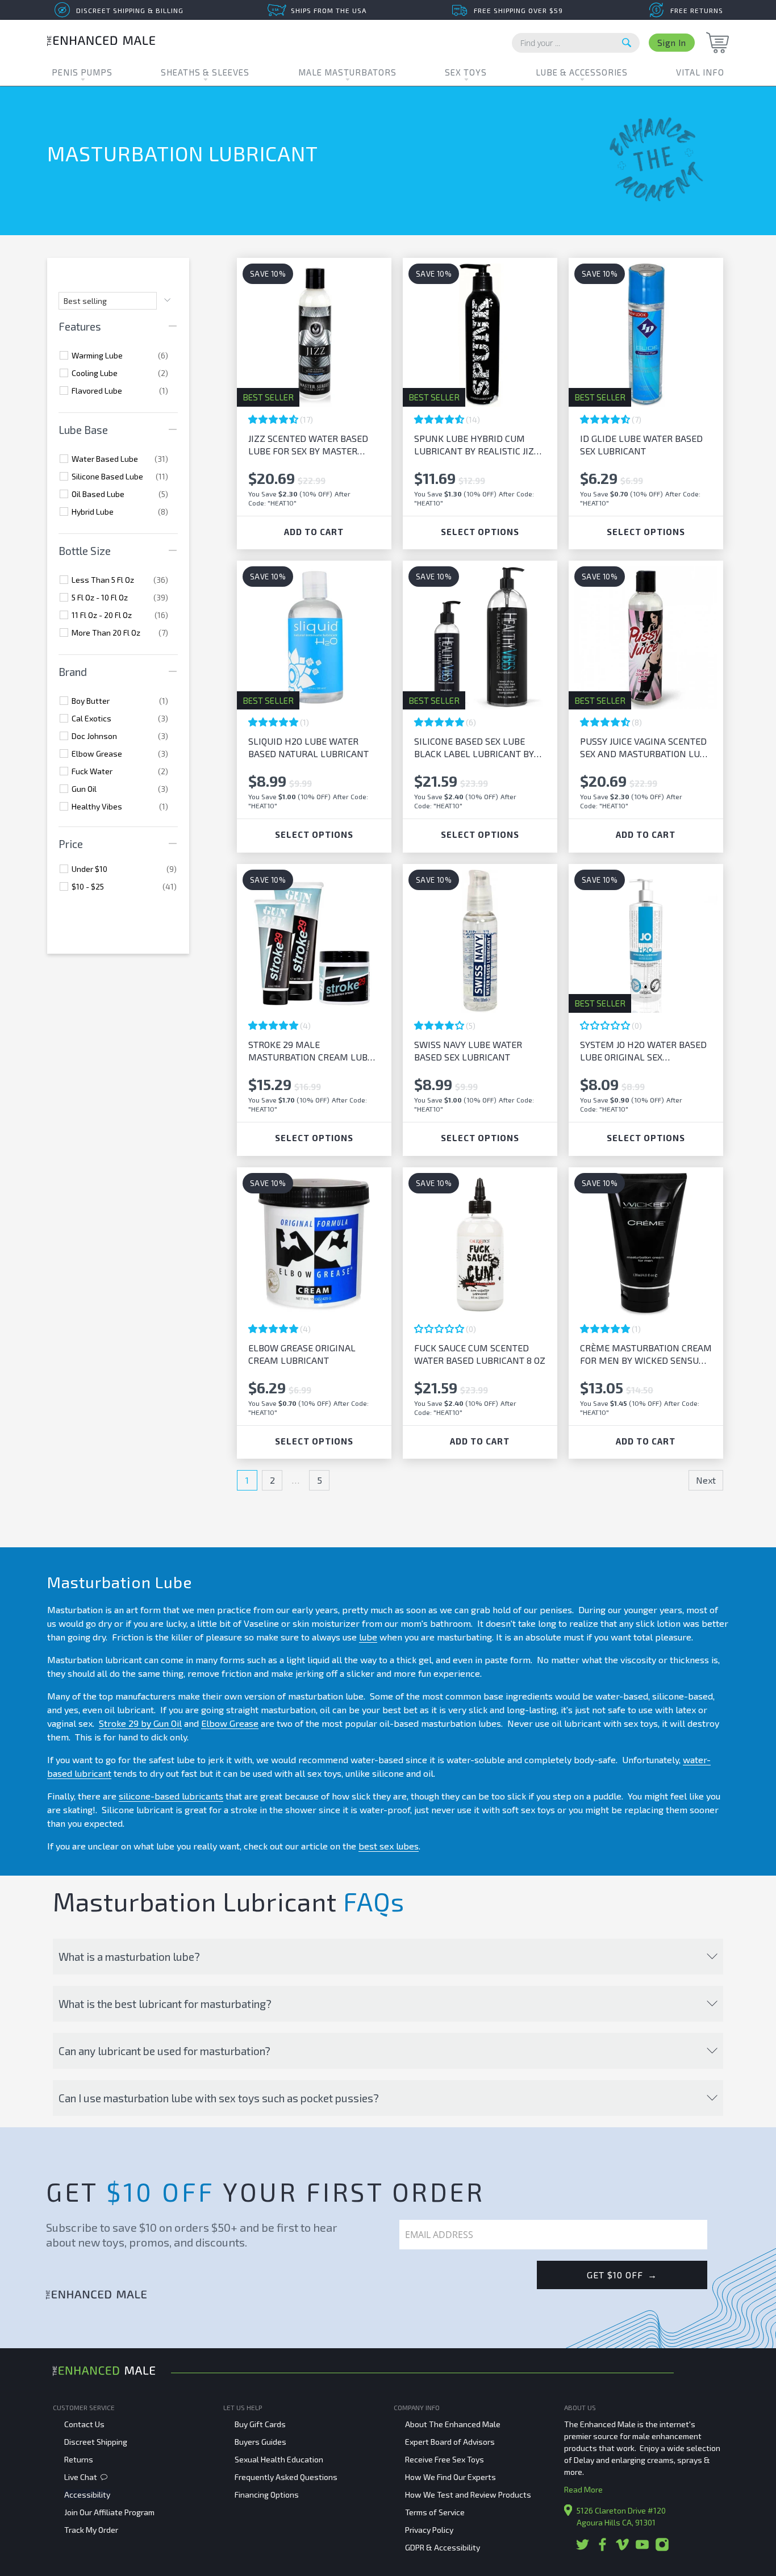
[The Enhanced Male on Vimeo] (622, 2548)
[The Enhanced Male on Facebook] (602, 2548)
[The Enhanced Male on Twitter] (583, 2548)
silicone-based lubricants (171, 1796)
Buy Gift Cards (260, 2424)
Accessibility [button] (87, 2494)
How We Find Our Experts (450, 2477)
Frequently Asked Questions (286, 2477)
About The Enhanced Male (453, 2424)
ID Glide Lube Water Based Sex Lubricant (641, 444)
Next (706, 1480)
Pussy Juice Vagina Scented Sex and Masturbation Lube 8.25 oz (645, 748)
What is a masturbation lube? (129, 1957)
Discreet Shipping (96, 2442)
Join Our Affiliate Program (109, 2512)
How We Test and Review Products (468, 2494)
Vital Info (700, 72)
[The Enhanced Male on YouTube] (642, 2548)
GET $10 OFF (622, 2275)
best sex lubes (389, 1846)
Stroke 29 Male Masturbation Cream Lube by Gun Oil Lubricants (310, 1051)
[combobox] (576, 43)
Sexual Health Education (279, 2459)
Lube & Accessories (582, 72)
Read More (583, 2489)
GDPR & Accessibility (443, 2547)
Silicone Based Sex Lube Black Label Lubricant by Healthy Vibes (474, 748)
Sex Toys (466, 72)
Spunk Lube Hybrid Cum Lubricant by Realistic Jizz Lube (477, 445)
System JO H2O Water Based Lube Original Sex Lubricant (643, 1051)
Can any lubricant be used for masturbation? (164, 2051)
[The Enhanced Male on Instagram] (662, 2548)
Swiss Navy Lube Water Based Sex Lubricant (468, 1051)
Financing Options (267, 2494)
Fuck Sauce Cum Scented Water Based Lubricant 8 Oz (480, 1354)
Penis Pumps (82, 72)
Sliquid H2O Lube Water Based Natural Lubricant (308, 747)
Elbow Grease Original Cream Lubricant (302, 1354)
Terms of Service (435, 2512)
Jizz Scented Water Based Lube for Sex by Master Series (308, 445)
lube (368, 1637)
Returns (79, 2459)
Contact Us (84, 2424)
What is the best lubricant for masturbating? (165, 2004)
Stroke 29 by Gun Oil (140, 1723)
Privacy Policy (429, 2530)
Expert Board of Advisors (450, 2442)
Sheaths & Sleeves (205, 72)
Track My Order (91, 2530)
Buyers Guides (260, 2442)
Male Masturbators (347, 72)
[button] (274, 419)
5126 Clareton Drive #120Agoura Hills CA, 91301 (621, 2516)
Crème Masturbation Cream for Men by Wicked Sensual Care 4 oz (646, 1354)
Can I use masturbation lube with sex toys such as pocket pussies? (219, 2098)
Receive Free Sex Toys (445, 2459)
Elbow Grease (230, 1723)
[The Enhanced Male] (101, 42)
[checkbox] (120, 356)
